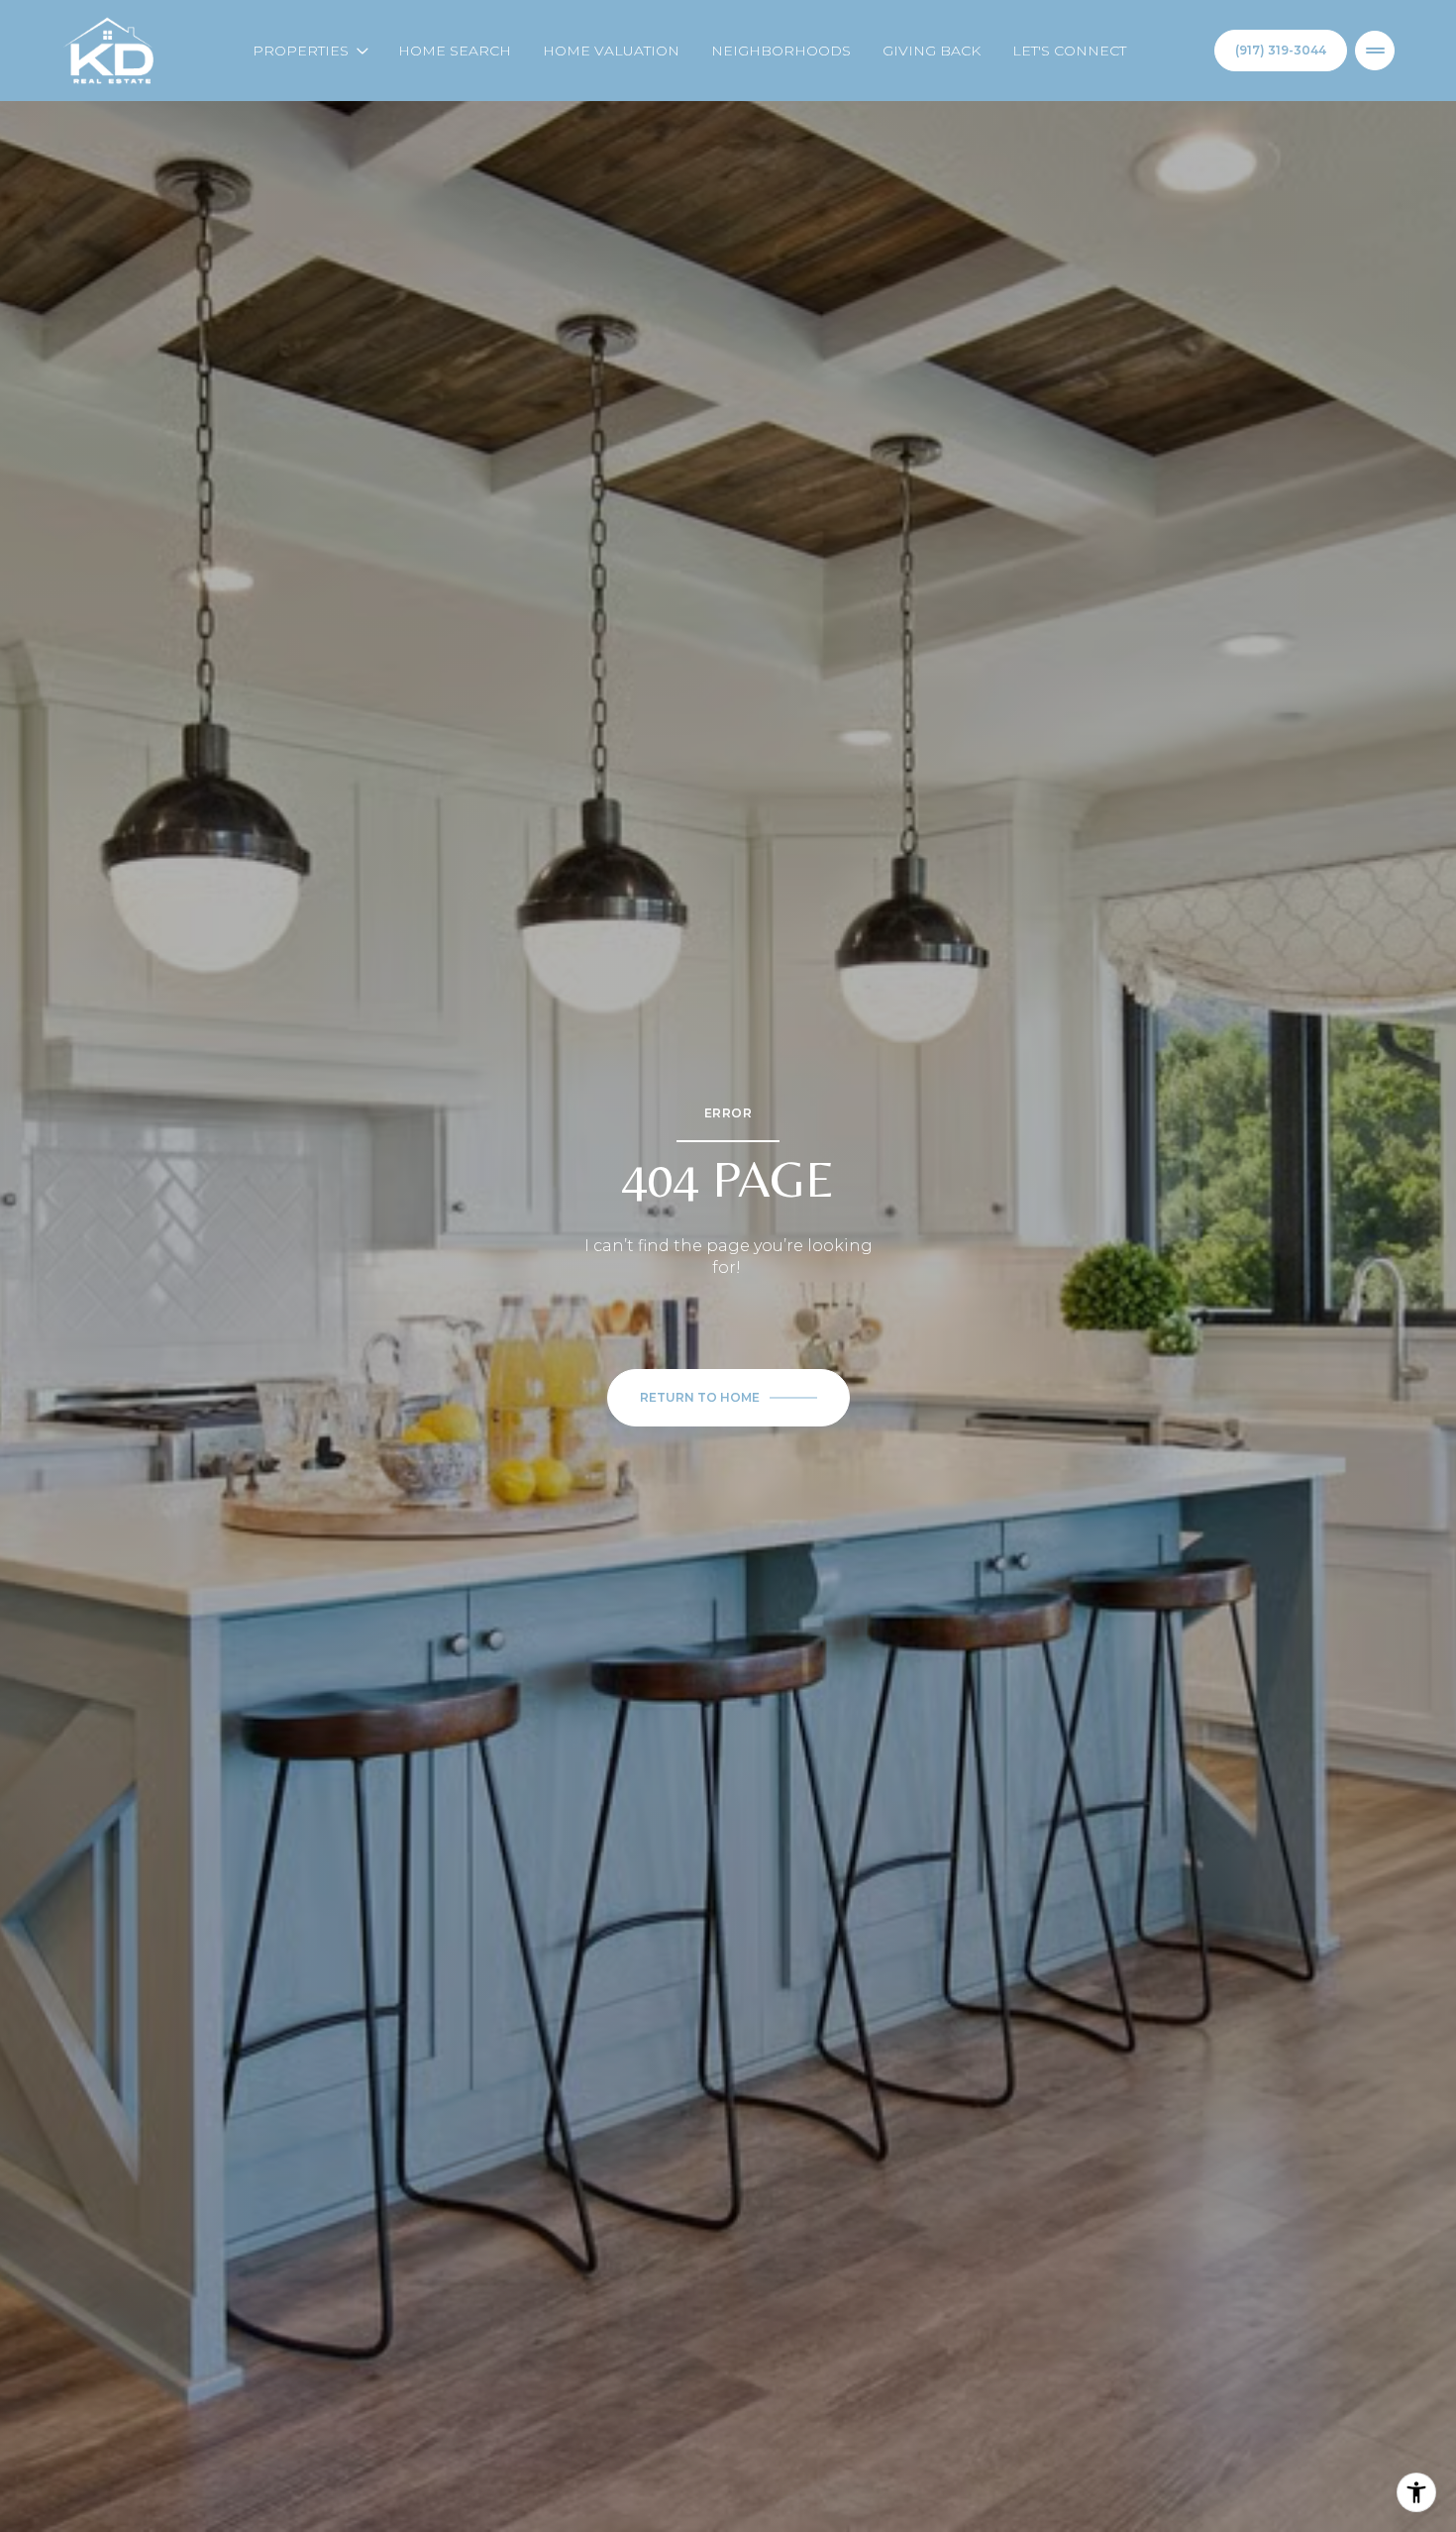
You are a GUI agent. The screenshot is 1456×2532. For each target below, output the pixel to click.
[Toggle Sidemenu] (1375, 51)
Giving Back (932, 51)
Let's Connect (1069, 51)
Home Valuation (611, 51)
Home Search (455, 51)
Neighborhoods (781, 51)
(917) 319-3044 (1281, 50)
